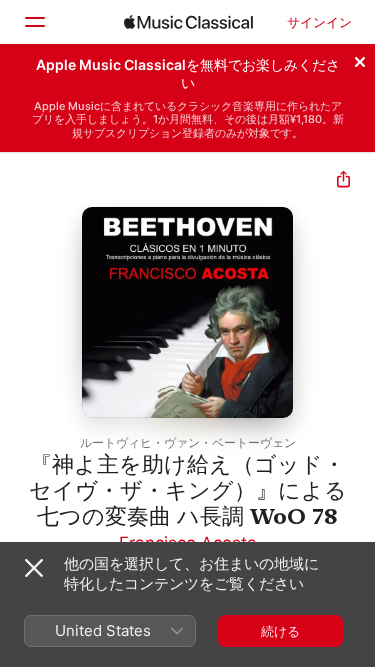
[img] (188, 22)
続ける (280, 631)
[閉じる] (360, 59)
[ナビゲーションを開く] (34, 22)
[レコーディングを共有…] (343, 181)
